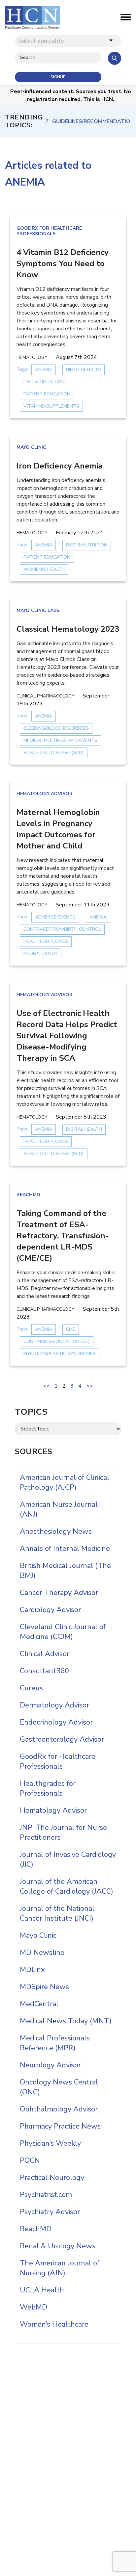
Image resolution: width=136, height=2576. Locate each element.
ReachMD (28, 1195)
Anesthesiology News (56, 1531)
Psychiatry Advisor (50, 2212)
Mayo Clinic (31, 447)
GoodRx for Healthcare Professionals (49, 231)
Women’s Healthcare (54, 2324)
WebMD (34, 2307)
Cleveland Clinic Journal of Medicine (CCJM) (63, 1632)
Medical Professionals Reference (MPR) (55, 2043)
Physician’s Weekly (50, 2143)
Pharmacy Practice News (60, 2126)
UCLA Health (42, 2290)
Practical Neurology (52, 2178)
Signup (58, 77)
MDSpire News (44, 1987)
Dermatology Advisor (54, 1705)
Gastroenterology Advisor (62, 1739)
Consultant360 (44, 1671)
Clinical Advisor (45, 1654)
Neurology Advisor (50, 2065)
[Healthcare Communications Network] (33, 17)
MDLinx (32, 1970)
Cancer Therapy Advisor (59, 1593)
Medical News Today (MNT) (66, 2021)
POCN (30, 2160)
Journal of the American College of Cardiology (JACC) (67, 1886)
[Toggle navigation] (126, 19)
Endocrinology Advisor (56, 1722)
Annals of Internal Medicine (65, 1549)
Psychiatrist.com (46, 2195)
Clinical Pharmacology (46, 696)
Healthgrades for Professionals (48, 1788)
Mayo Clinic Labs (38, 610)
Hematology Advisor (45, 794)
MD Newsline (42, 1953)
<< (47, 1386)
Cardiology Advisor (50, 1610)
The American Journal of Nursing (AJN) (60, 2268)
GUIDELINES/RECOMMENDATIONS (92, 121)
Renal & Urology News (58, 2246)
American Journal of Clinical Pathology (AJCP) (65, 1482)
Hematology (32, 357)
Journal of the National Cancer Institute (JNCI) (57, 1913)
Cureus (31, 1688)
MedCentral (39, 2004)
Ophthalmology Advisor (59, 2109)
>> (89, 1386)
